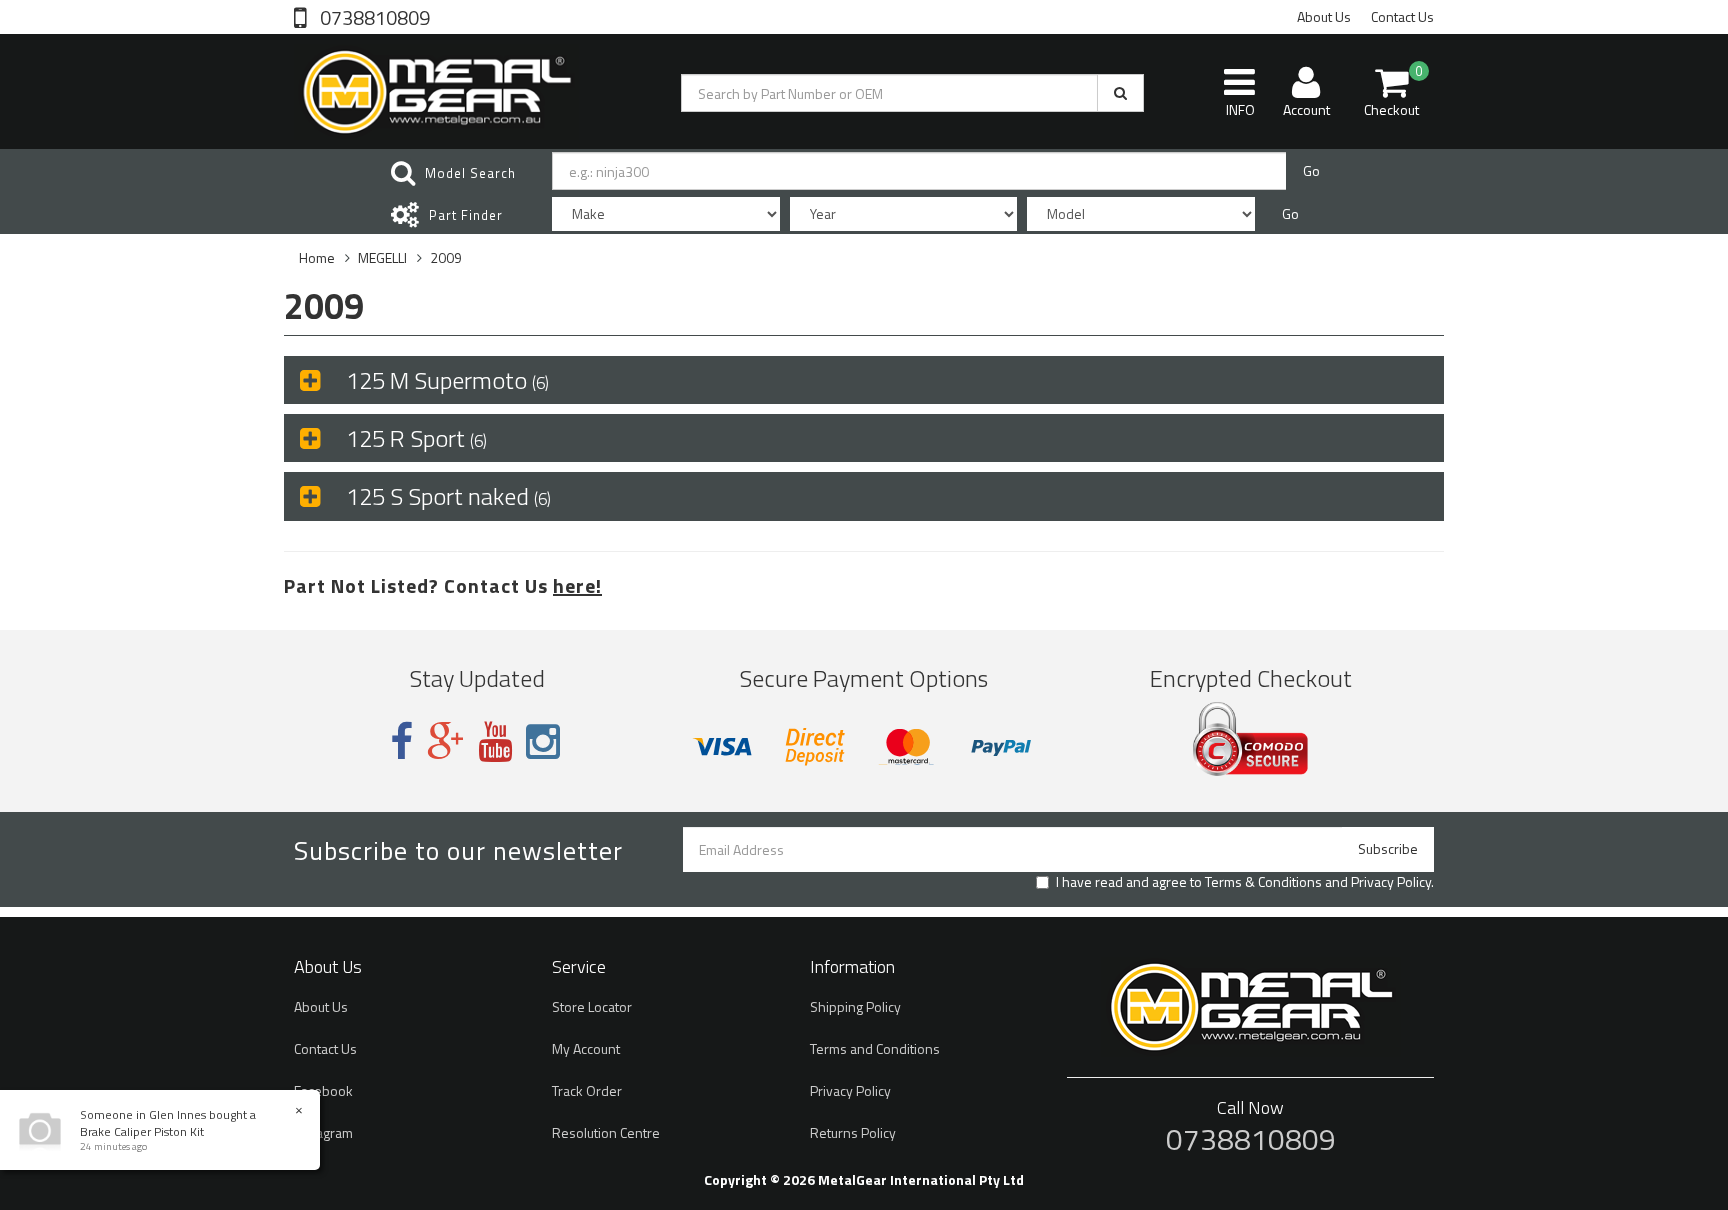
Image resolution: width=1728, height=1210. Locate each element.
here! (577, 585)
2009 (446, 257)
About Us (1324, 16)
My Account (586, 1048)
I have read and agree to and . (1245, 882)
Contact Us (1402, 16)
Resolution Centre (606, 1132)
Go (1311, 170)
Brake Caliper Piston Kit (142, 1131)
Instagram (323, 1132)
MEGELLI (382, 257)
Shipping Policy (855, 1006)
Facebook (323, 1090)
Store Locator (592, 1006)
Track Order (587, 1090)
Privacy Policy (1391, 881)
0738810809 (373, 16)
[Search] (1120, 93)
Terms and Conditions (875, 1048)
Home (317, 257)
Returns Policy (853, 1132)
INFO (1240, 109)
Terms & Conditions (1263, 881)
